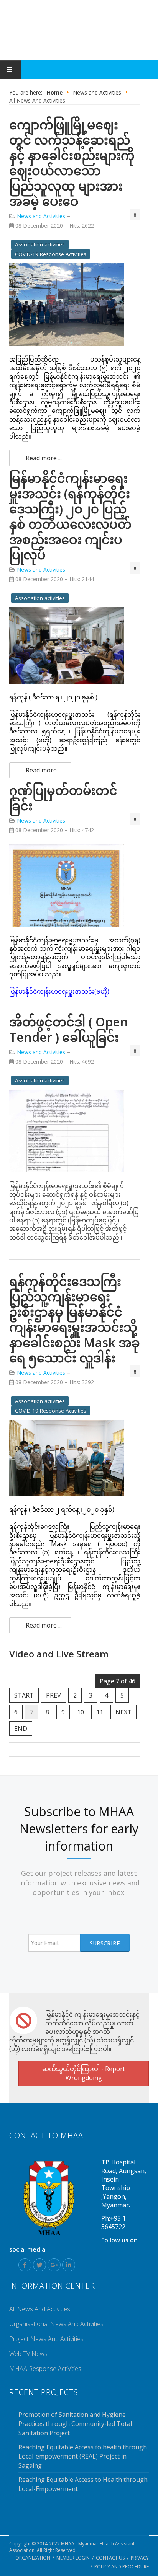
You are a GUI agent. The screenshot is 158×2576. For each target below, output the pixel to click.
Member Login (73, 2558)
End (21, 1729)
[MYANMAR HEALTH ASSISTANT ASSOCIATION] (79, 28)
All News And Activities (40, 2309)
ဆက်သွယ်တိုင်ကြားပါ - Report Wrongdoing (84, 2073)
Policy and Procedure (122, 2567)
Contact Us (110, 2558)
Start (24, 1695)
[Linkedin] (69, 2265)
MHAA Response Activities (45, 2369)
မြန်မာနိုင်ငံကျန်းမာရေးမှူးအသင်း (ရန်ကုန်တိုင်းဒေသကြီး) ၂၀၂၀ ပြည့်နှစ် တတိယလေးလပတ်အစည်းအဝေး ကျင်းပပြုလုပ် (70, 516)
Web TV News (28, 2354)
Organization (33, 2558)
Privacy (140, 2558)
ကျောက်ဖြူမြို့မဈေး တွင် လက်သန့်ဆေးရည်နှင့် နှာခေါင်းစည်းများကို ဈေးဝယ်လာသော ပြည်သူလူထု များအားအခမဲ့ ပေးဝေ (72, 163)
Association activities (40, 244)
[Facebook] (25, 2265)
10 (81, 1712)
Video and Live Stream (59, 1654)
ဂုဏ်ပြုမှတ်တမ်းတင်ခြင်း (63, 798)
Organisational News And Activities (56, 2324)
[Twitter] (39, 2265)
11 (100, 1712)
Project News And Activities (46, 2339)
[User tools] (135, 215)
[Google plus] (54, 2265)
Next (123, 1712)
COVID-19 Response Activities (51, 254)
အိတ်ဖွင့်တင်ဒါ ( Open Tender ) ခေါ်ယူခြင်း (69, 1029)
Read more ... (43, 458)
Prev (53, 1695)
